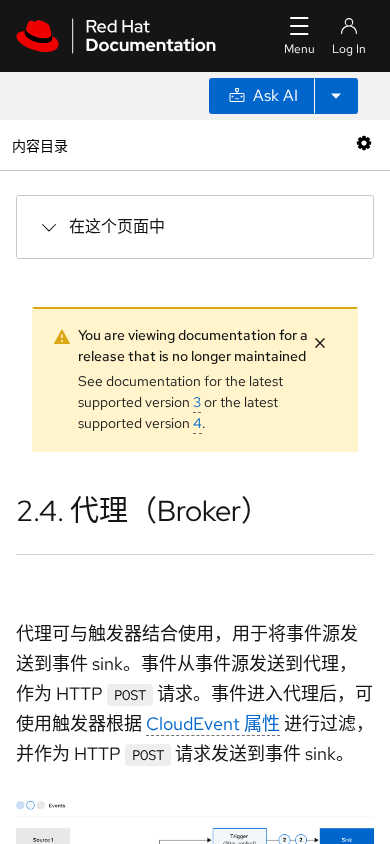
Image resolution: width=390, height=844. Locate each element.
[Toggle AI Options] (336, 96)
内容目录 (39, 144)
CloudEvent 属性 (213, 723)
